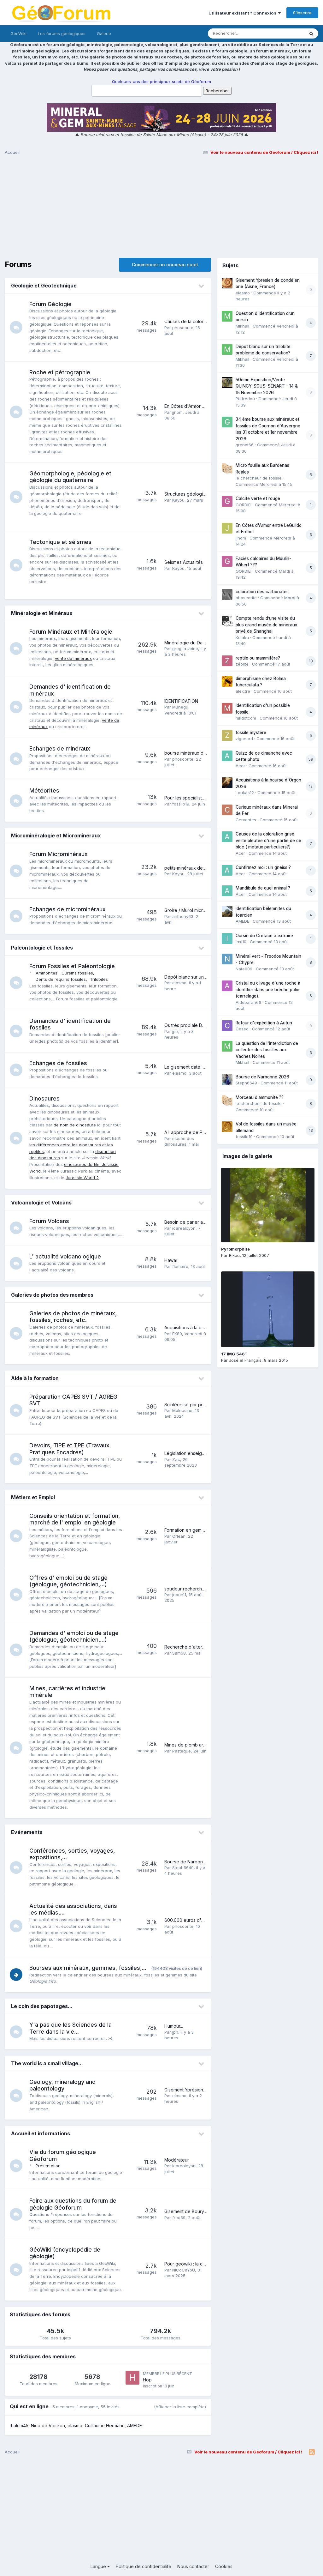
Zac (176, 1459)
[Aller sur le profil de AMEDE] (227, 911)
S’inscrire (302, 13)
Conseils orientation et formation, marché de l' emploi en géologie (75, 1519)
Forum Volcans (49, 1221)
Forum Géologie (50, 304)
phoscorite (183, 328)
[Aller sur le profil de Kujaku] (227, 621)
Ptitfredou (245, 399)
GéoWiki (18, 33)
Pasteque (182, 1751)
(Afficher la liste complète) (180, 2407)
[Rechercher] (311, 33)
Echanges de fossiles (58, 1063)
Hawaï (171, 1260)
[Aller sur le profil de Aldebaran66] (227, 986)
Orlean (179, 1536)
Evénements (27, 1832)
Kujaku (242, 637)
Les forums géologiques (62, 33)
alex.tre (243, 691)
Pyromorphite (235, 1249)
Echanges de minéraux (60, 748)
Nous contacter (193, 2566)
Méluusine (182, 1410)
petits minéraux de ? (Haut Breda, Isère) (206, 868)
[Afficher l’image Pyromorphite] (268, 1205)
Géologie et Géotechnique (44, 286)
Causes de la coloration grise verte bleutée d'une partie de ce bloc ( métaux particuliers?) (268, 840)
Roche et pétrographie (60, 372)
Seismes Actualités (184, 562)
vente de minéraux (73, 658)
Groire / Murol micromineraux (194, 910)
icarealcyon (184, 1228)
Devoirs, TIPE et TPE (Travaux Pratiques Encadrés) (69, 1449)
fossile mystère (251, 733)
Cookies (224, 2566)
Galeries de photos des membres (52, 1295)
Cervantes (246, 820)
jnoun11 (179, 1595)
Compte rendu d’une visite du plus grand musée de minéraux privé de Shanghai (266, 625)
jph (175, 1031)
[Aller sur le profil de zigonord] (227, 735)
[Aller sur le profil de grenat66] (227, 422)
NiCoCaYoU (184, 2270)
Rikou (234, 1255)
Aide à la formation (35, 1378)
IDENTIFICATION (181, 701)
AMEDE (135, 2425)
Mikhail (242, 326)
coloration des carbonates (262, 592)
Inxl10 (241, 942)
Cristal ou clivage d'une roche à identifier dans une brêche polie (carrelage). (268, 989)
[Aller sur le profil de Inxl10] (227, 938)
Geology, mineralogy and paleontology (62, 2085)
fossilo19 (181, 804)
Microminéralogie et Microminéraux (56, 836)
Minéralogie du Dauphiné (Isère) (198, 643)
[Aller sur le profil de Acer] (227, 756)
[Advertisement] (161, 209)
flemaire (180, 1266)
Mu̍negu (180, 707)
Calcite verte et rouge (258, 498)
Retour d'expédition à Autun (264, 1023)
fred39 (179, 2217)
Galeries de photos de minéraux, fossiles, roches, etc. (73, 1317)
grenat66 (245, 445)
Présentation (48, 2166)
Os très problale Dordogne (192, 1025)
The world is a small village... (47, 2063)
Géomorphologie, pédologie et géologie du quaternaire (70, 477)
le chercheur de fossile (259, 478)
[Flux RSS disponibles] (312, 2452)
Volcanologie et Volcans (41, 1203)
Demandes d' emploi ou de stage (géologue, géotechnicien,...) (74, 1636)
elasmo (179, 983)
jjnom (177, 412)
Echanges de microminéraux (68, 909)
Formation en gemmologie (191, 1530)
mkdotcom (246, 718)
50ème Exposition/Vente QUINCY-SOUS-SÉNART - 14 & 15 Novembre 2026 (267, 386)
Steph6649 (183, 1867)
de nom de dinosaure (75, 1125)
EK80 (177, 1334)
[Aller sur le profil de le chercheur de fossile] (227, 468)
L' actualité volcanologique (65, 1256)
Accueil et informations (41, 2133)
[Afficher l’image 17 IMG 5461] (268, 1309)
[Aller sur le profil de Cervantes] (227, 810)
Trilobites (99, 979)
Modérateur (177, 2160)
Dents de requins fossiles (61, 979)
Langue (99, 2566)
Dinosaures (44, 1098)
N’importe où (284, 33)
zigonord (244, 739)
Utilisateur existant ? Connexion (243, 13)
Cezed (242, 1029)
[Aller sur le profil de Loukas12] (227, 783)
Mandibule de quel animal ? (263, 888)
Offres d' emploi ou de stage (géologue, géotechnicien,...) (68, 1581)
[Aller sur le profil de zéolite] (227, 661)
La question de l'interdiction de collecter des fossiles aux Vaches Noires (267, 1050)
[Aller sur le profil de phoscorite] (227, 594)
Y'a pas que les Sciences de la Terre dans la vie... (70, 2028)
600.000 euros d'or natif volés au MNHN (207, 1920)
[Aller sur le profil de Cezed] (227, 1026)
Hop (147, 2380)
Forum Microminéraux (59, 854)
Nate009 (244, 969)
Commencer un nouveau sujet (165, 265)
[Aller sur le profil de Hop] (132, 2378)
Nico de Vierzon (48, 2425)
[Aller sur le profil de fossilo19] (227, 1127)
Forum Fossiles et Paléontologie (72, 966)
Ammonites (47, 973)
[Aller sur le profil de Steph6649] (227, 1080)
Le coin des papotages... (42, 2006)
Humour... (174, 2026)
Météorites (44, 790)
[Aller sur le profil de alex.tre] (227, 681)
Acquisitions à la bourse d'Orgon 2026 (204, 1327)
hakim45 (20, 2425)
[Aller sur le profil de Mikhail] (227, 316)
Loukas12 (245, 793)
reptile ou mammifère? (258, 658)
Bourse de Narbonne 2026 (192, 1862)
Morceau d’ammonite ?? (260, 1097)
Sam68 (179, 1653)
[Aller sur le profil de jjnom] (227, 528)
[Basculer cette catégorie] (202, 286)
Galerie (104, 33)
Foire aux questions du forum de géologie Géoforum (73, 2204)
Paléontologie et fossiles (42, 948)
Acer (240, 766)
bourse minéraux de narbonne (196, 753)
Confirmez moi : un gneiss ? (263, 867)
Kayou (178, 500)
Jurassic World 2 (82, 1178)
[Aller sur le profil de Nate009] (227, 959)
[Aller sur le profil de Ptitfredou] (227, 383)
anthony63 (183, 916)
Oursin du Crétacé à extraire (264, 936)
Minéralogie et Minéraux (42, 613)
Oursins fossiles (77, 973)
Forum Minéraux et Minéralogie (71, 632)
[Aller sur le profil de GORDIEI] (227, 501)
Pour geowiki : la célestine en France (203, 2264)
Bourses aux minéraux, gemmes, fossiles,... (88, 1968)
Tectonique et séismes (60, 542)
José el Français (245, 1360)
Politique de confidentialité (144, 2566)
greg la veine (185, 649)
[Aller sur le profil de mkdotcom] (227, 708)
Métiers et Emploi (33, 1497)
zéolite (242, 664)
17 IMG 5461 (234, 1354)
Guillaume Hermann (105, 2425)
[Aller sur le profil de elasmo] (227, 283)
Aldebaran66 (248, 1002)
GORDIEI (244, 505)
